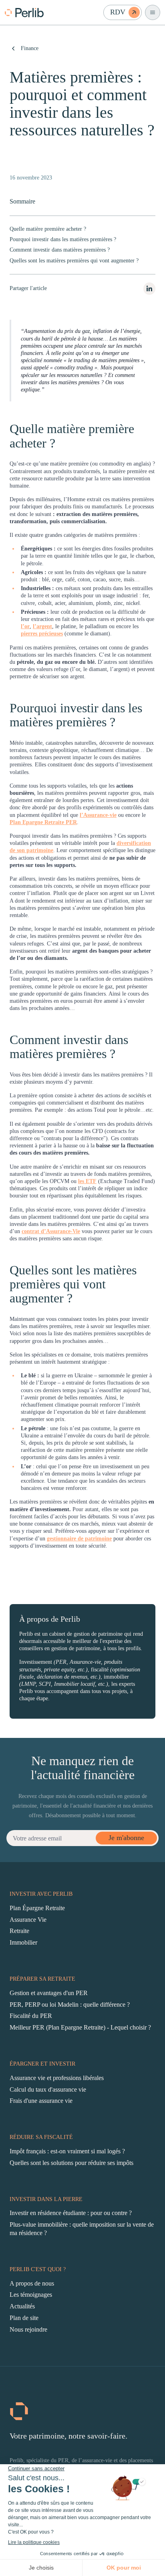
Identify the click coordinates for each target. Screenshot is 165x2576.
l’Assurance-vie (98, 815)
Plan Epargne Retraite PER (43, 822)
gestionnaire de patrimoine (79, 1539)
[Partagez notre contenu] (149, 289)
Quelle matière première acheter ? (48, 229)
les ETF (87, 1181)
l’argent (42, 626)
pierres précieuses (42, 634)
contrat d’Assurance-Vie (51, 1231)
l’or (25, 626)
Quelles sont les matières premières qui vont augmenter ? (74, 261)
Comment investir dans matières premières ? (60, 250)
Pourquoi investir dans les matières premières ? (63, 239)
